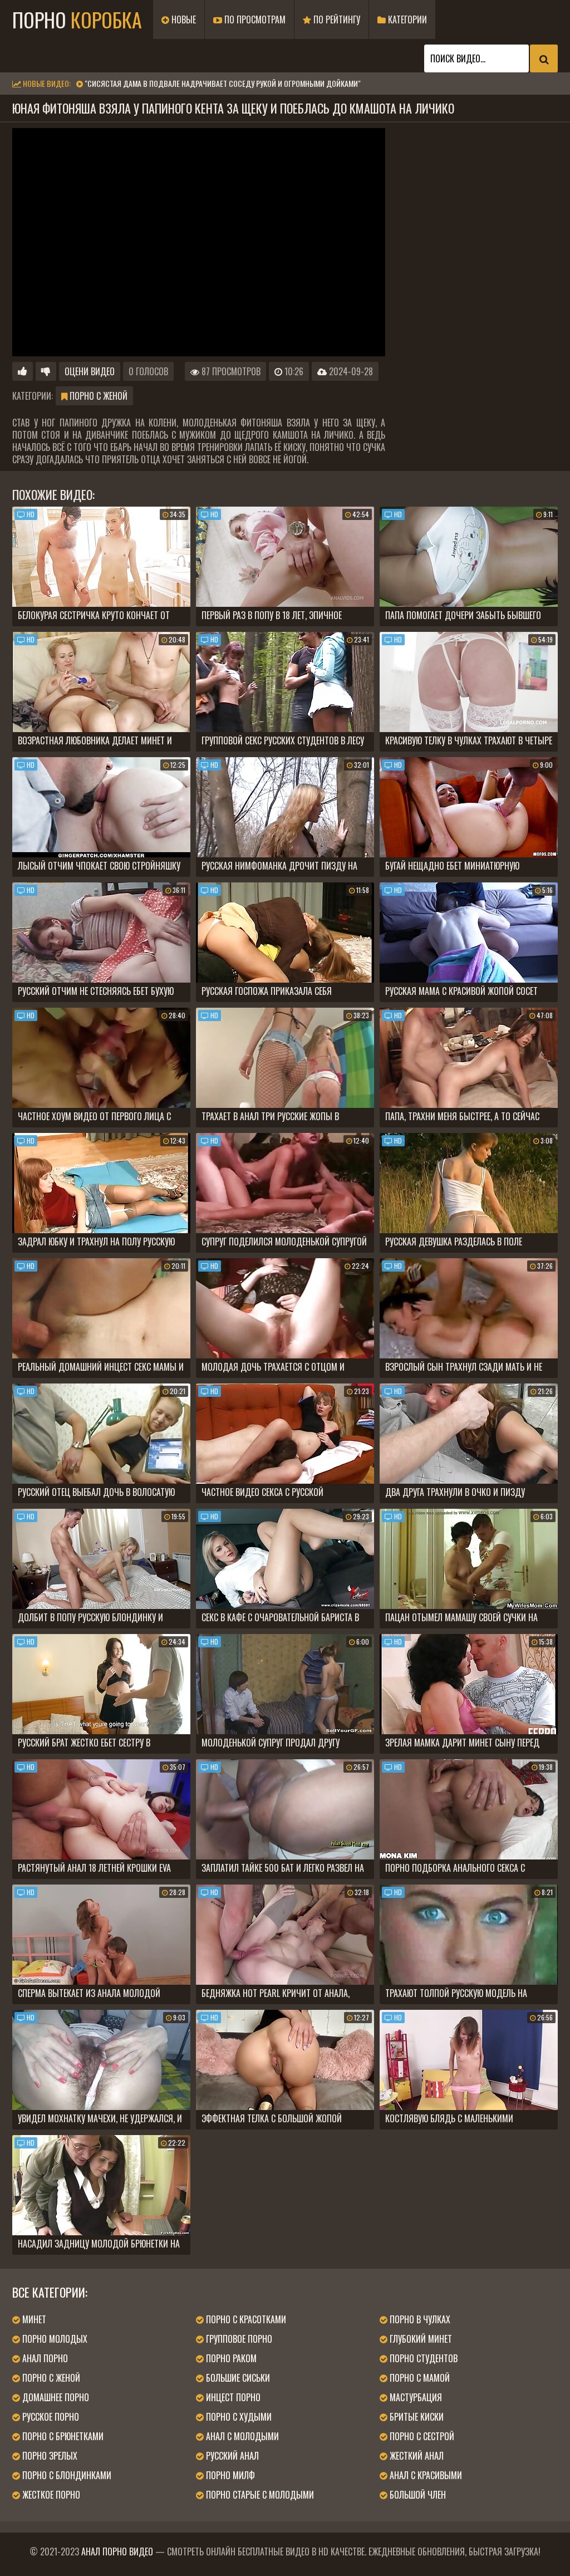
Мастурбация (415, 2397)
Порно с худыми (238, 2417)
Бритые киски (416, 2417)
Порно (77, 19)
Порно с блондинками (66, 2475)
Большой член (417, 2495)
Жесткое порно (50, 2495)
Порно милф (229, 2475)
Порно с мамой (419, 2378)
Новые (183, 19)
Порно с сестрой (421, 2436)
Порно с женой (97, 396)
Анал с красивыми (425, 2475)
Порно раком (230, 2358)
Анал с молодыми (241, 2436)
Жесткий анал (416, 2456)
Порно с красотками (245, 2319)
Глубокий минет (420, 2339)
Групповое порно (238, 2339)
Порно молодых (54, 2339)
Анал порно (44, 2358)
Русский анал (231, 2456)
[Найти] (544, 58)
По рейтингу (336, 19)
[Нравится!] (23, 371)
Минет (33, 2319)
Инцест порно (232, 2397)
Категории (406, 19)
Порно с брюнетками (62, 2436)
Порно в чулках (419, 2319)
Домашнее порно (55, 2397)
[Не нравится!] (46, 371)
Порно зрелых (49, 2456)
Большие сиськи (237, 2378)
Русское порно (50, 2417)
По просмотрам (254, 19)
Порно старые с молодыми (259, 2495)
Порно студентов (422, 2358)
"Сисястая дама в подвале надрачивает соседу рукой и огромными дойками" (223, 83)
